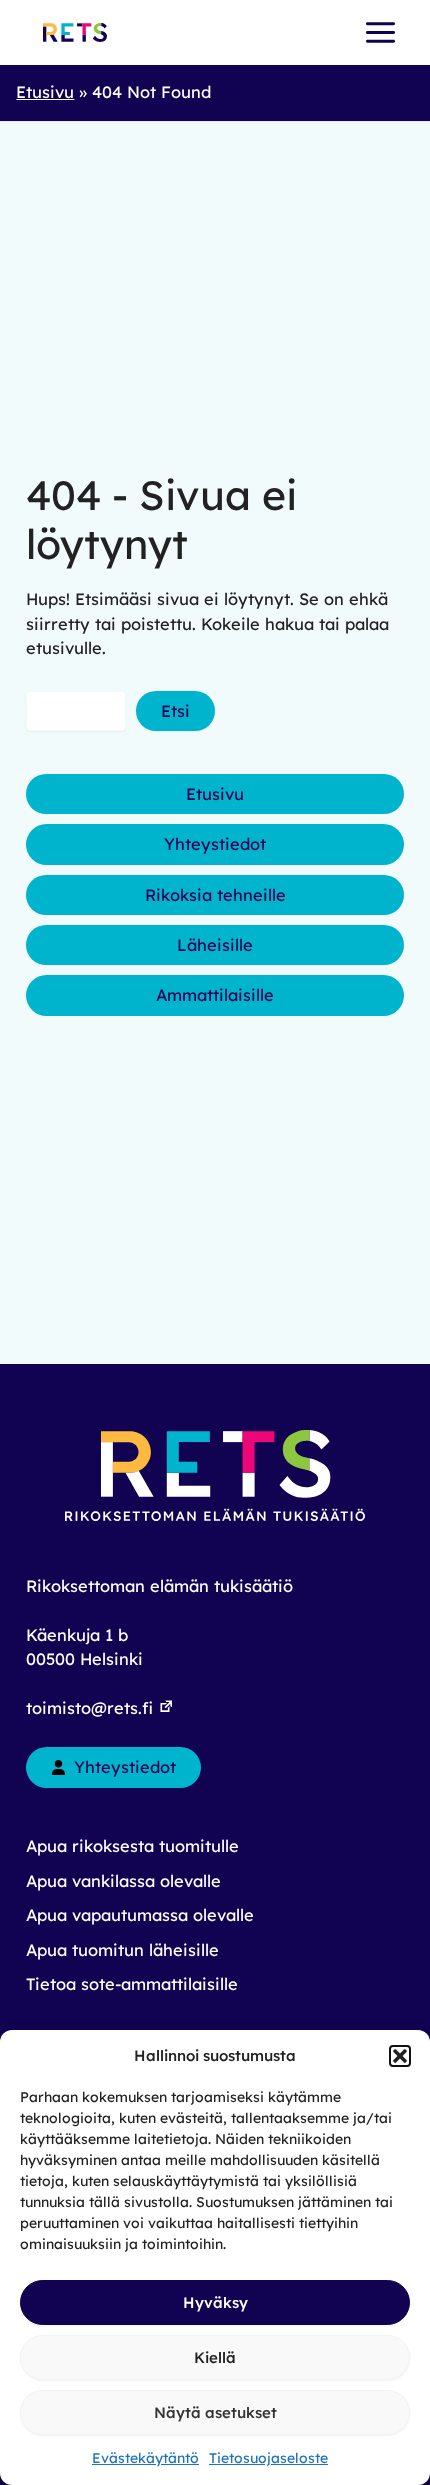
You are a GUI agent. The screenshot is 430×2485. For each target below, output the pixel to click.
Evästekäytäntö (145, 2458)
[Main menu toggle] (380, 33)
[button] (400, 2056)
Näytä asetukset (215, 2412)
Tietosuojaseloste (268, 2458)
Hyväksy (215, 2302)
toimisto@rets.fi (92, 1708)
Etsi (175, 711)
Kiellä (215, 2357)
